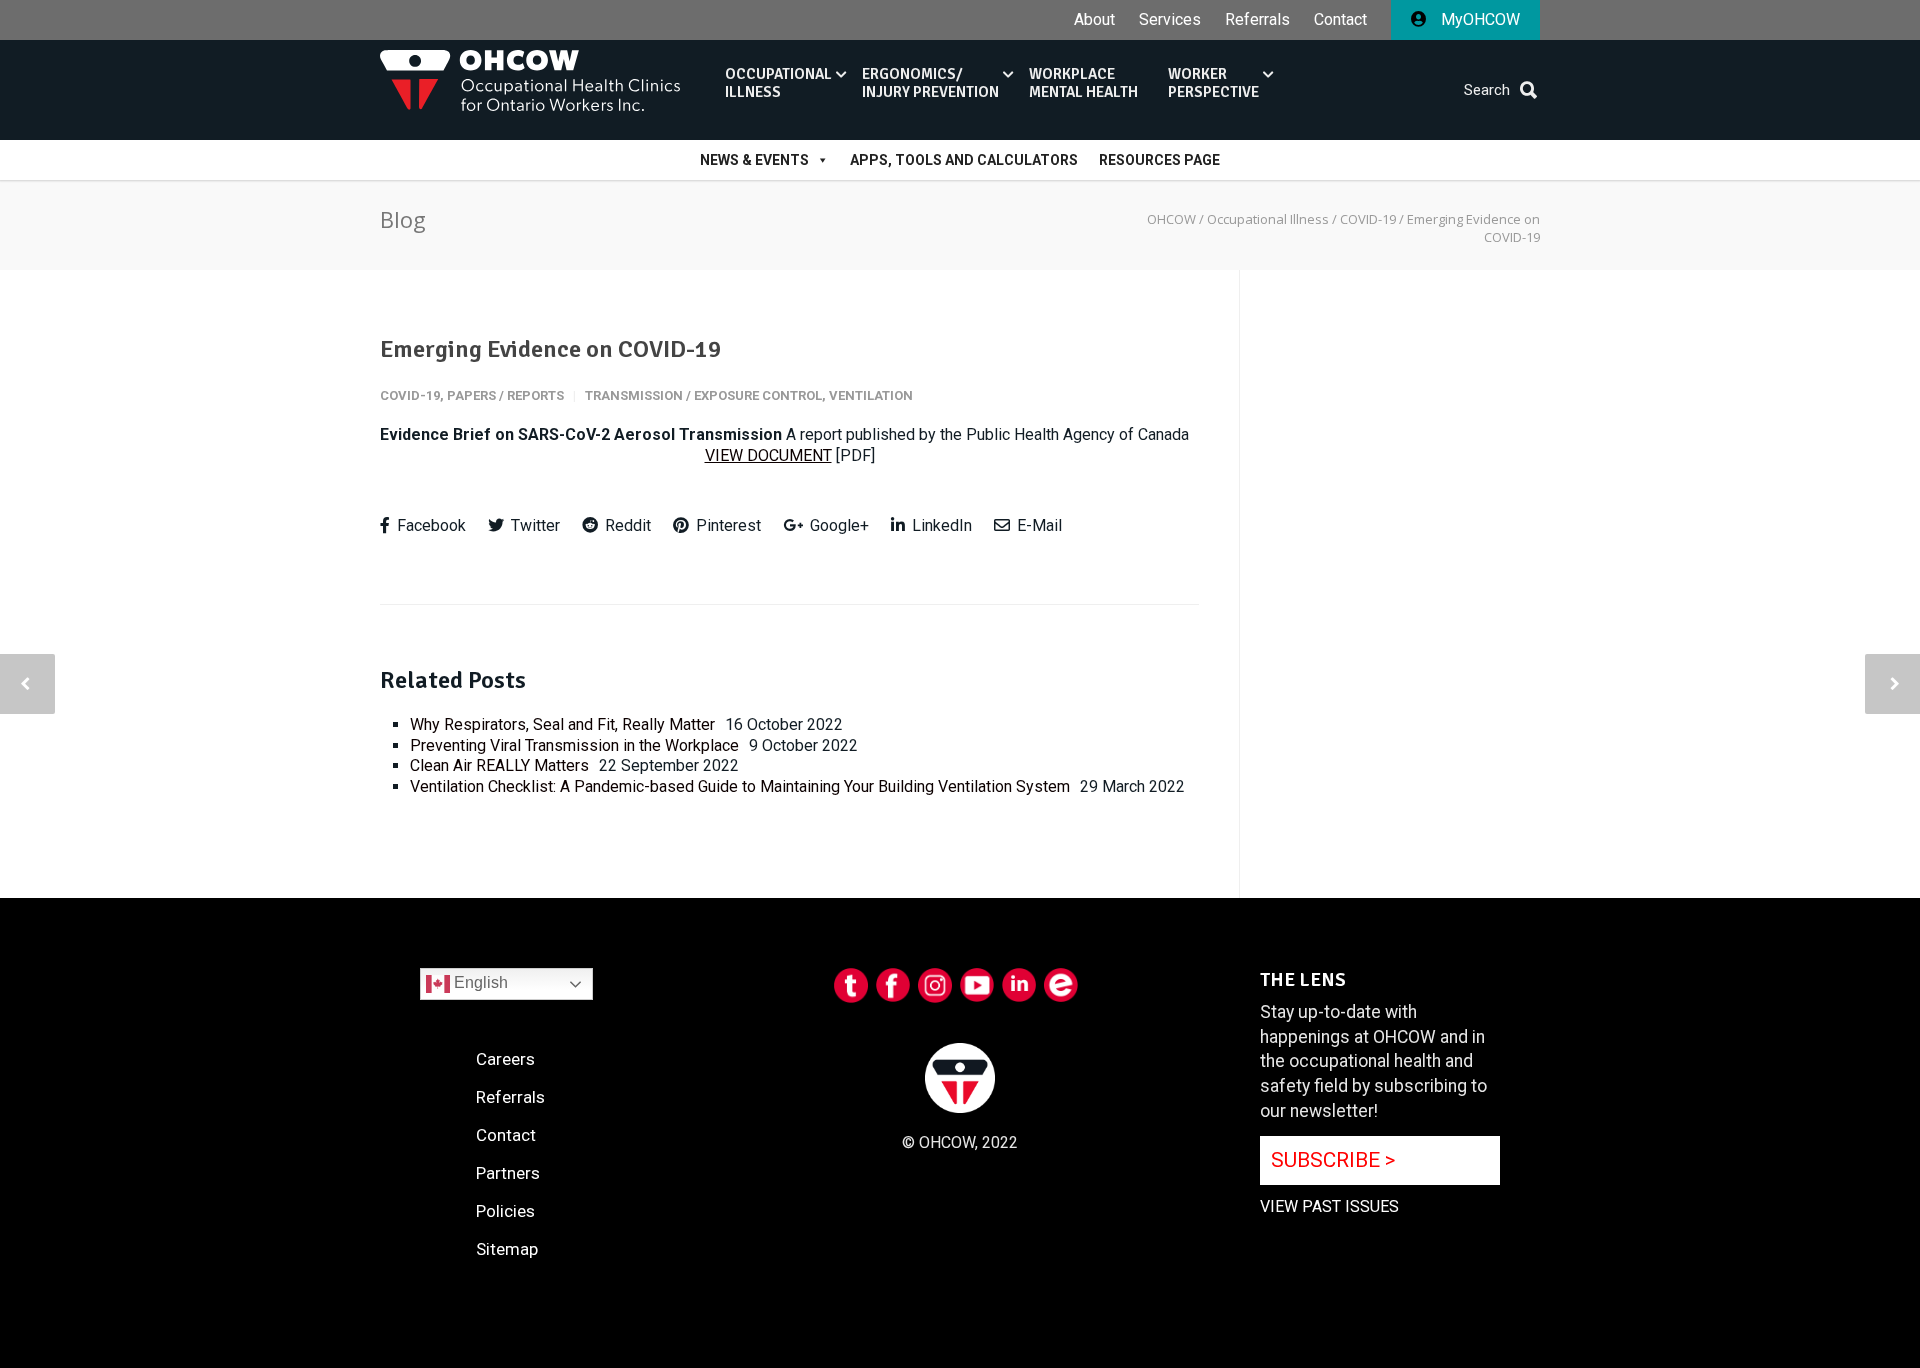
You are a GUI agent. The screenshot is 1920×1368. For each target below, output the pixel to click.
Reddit (626, 525)
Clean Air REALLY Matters (499, 765)
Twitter (533, 525)
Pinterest (726, 525)
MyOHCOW (1478, 19)
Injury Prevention (930, 83)
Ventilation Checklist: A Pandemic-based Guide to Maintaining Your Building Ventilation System (740, 786)
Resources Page (1159, 160)
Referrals (1257, 20)
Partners (508, 1173)
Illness (778, 83)
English (479, 982)
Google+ (837, 525)
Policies (505, 1211)
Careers (505, 1059)
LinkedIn (940, 525)
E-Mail (1037, 525)
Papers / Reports (505, 395)
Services (1170, 20)
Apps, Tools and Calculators (964, 160)
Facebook (429, 525)
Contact (1340, 20)
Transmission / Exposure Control (703, 395)
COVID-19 (410, 395)
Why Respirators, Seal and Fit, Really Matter (562, 724)
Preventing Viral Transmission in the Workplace (574, 745)
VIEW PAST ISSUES (1329, 1206)
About (1094, 20)
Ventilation (871, 395)
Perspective (1213, 83)
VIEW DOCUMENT (768, 455)
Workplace (1083, 83)
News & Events (754, 160)
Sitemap (507, 1249)
